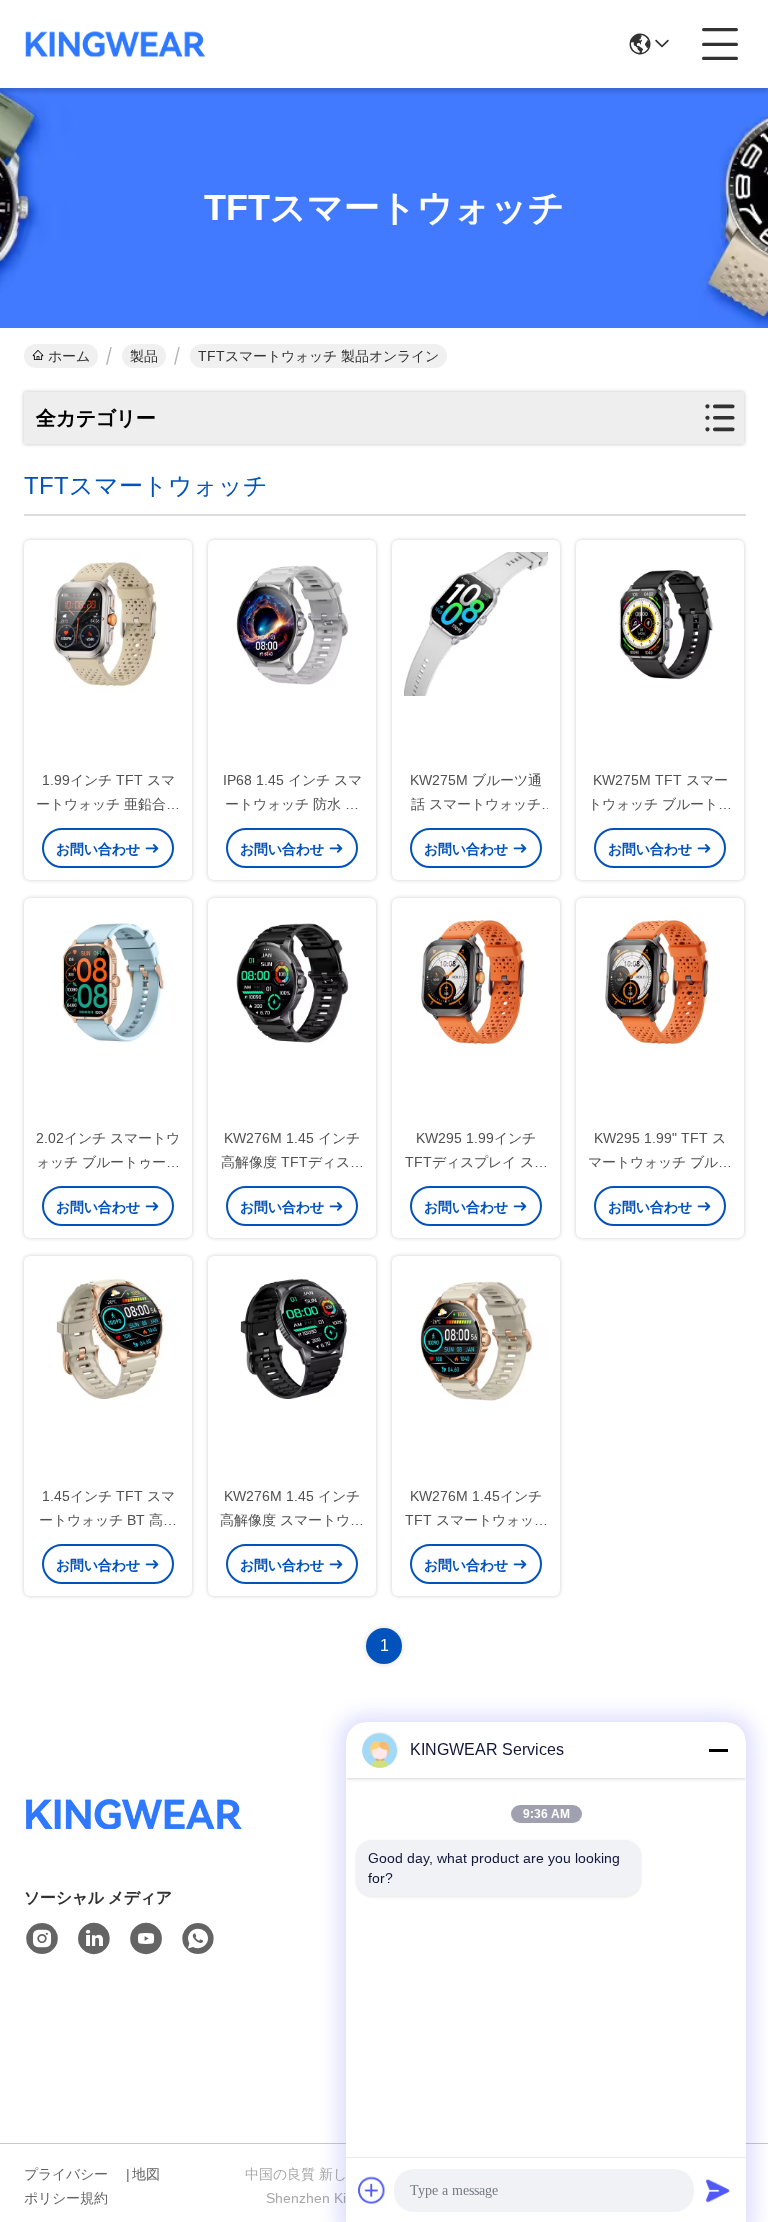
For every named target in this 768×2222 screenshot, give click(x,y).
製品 (144, 356)
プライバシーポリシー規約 (66, 2186)
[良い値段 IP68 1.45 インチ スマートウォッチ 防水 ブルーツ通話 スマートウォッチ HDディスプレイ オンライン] (292, 623)
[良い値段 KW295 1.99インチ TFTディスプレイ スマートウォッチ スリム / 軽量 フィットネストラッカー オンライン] (476, 981)
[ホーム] (134, 1838)
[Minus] (718, 1750)
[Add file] (372, 2190)
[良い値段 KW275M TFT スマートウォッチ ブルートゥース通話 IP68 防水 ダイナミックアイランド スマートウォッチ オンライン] (660, 623)
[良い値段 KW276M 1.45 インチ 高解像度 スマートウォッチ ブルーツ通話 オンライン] (292, 1339)
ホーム (69, 356)
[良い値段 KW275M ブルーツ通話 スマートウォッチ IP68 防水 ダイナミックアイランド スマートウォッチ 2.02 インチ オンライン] (476, 623)
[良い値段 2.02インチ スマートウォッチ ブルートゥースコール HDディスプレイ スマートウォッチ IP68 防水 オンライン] (108, 981)
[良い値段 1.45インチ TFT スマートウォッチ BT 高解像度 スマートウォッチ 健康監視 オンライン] (108, 1339)
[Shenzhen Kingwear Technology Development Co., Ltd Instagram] (42, 1939)
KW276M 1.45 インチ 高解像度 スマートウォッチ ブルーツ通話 (292, 1520)
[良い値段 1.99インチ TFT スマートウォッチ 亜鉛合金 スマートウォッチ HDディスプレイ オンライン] (108, 623)
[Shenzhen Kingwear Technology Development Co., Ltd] (115, 44)
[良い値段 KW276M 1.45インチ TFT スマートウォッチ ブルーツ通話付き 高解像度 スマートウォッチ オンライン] (476, 1339)
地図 (146, 2174)
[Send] (718, 2190)
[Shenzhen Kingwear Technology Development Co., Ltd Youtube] (146, 1939)
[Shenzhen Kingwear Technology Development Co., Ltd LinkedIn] (94, 1939)
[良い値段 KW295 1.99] (660, 981)
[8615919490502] (198, 1939)
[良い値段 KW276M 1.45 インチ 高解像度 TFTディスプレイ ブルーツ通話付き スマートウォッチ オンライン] (292, 981)
